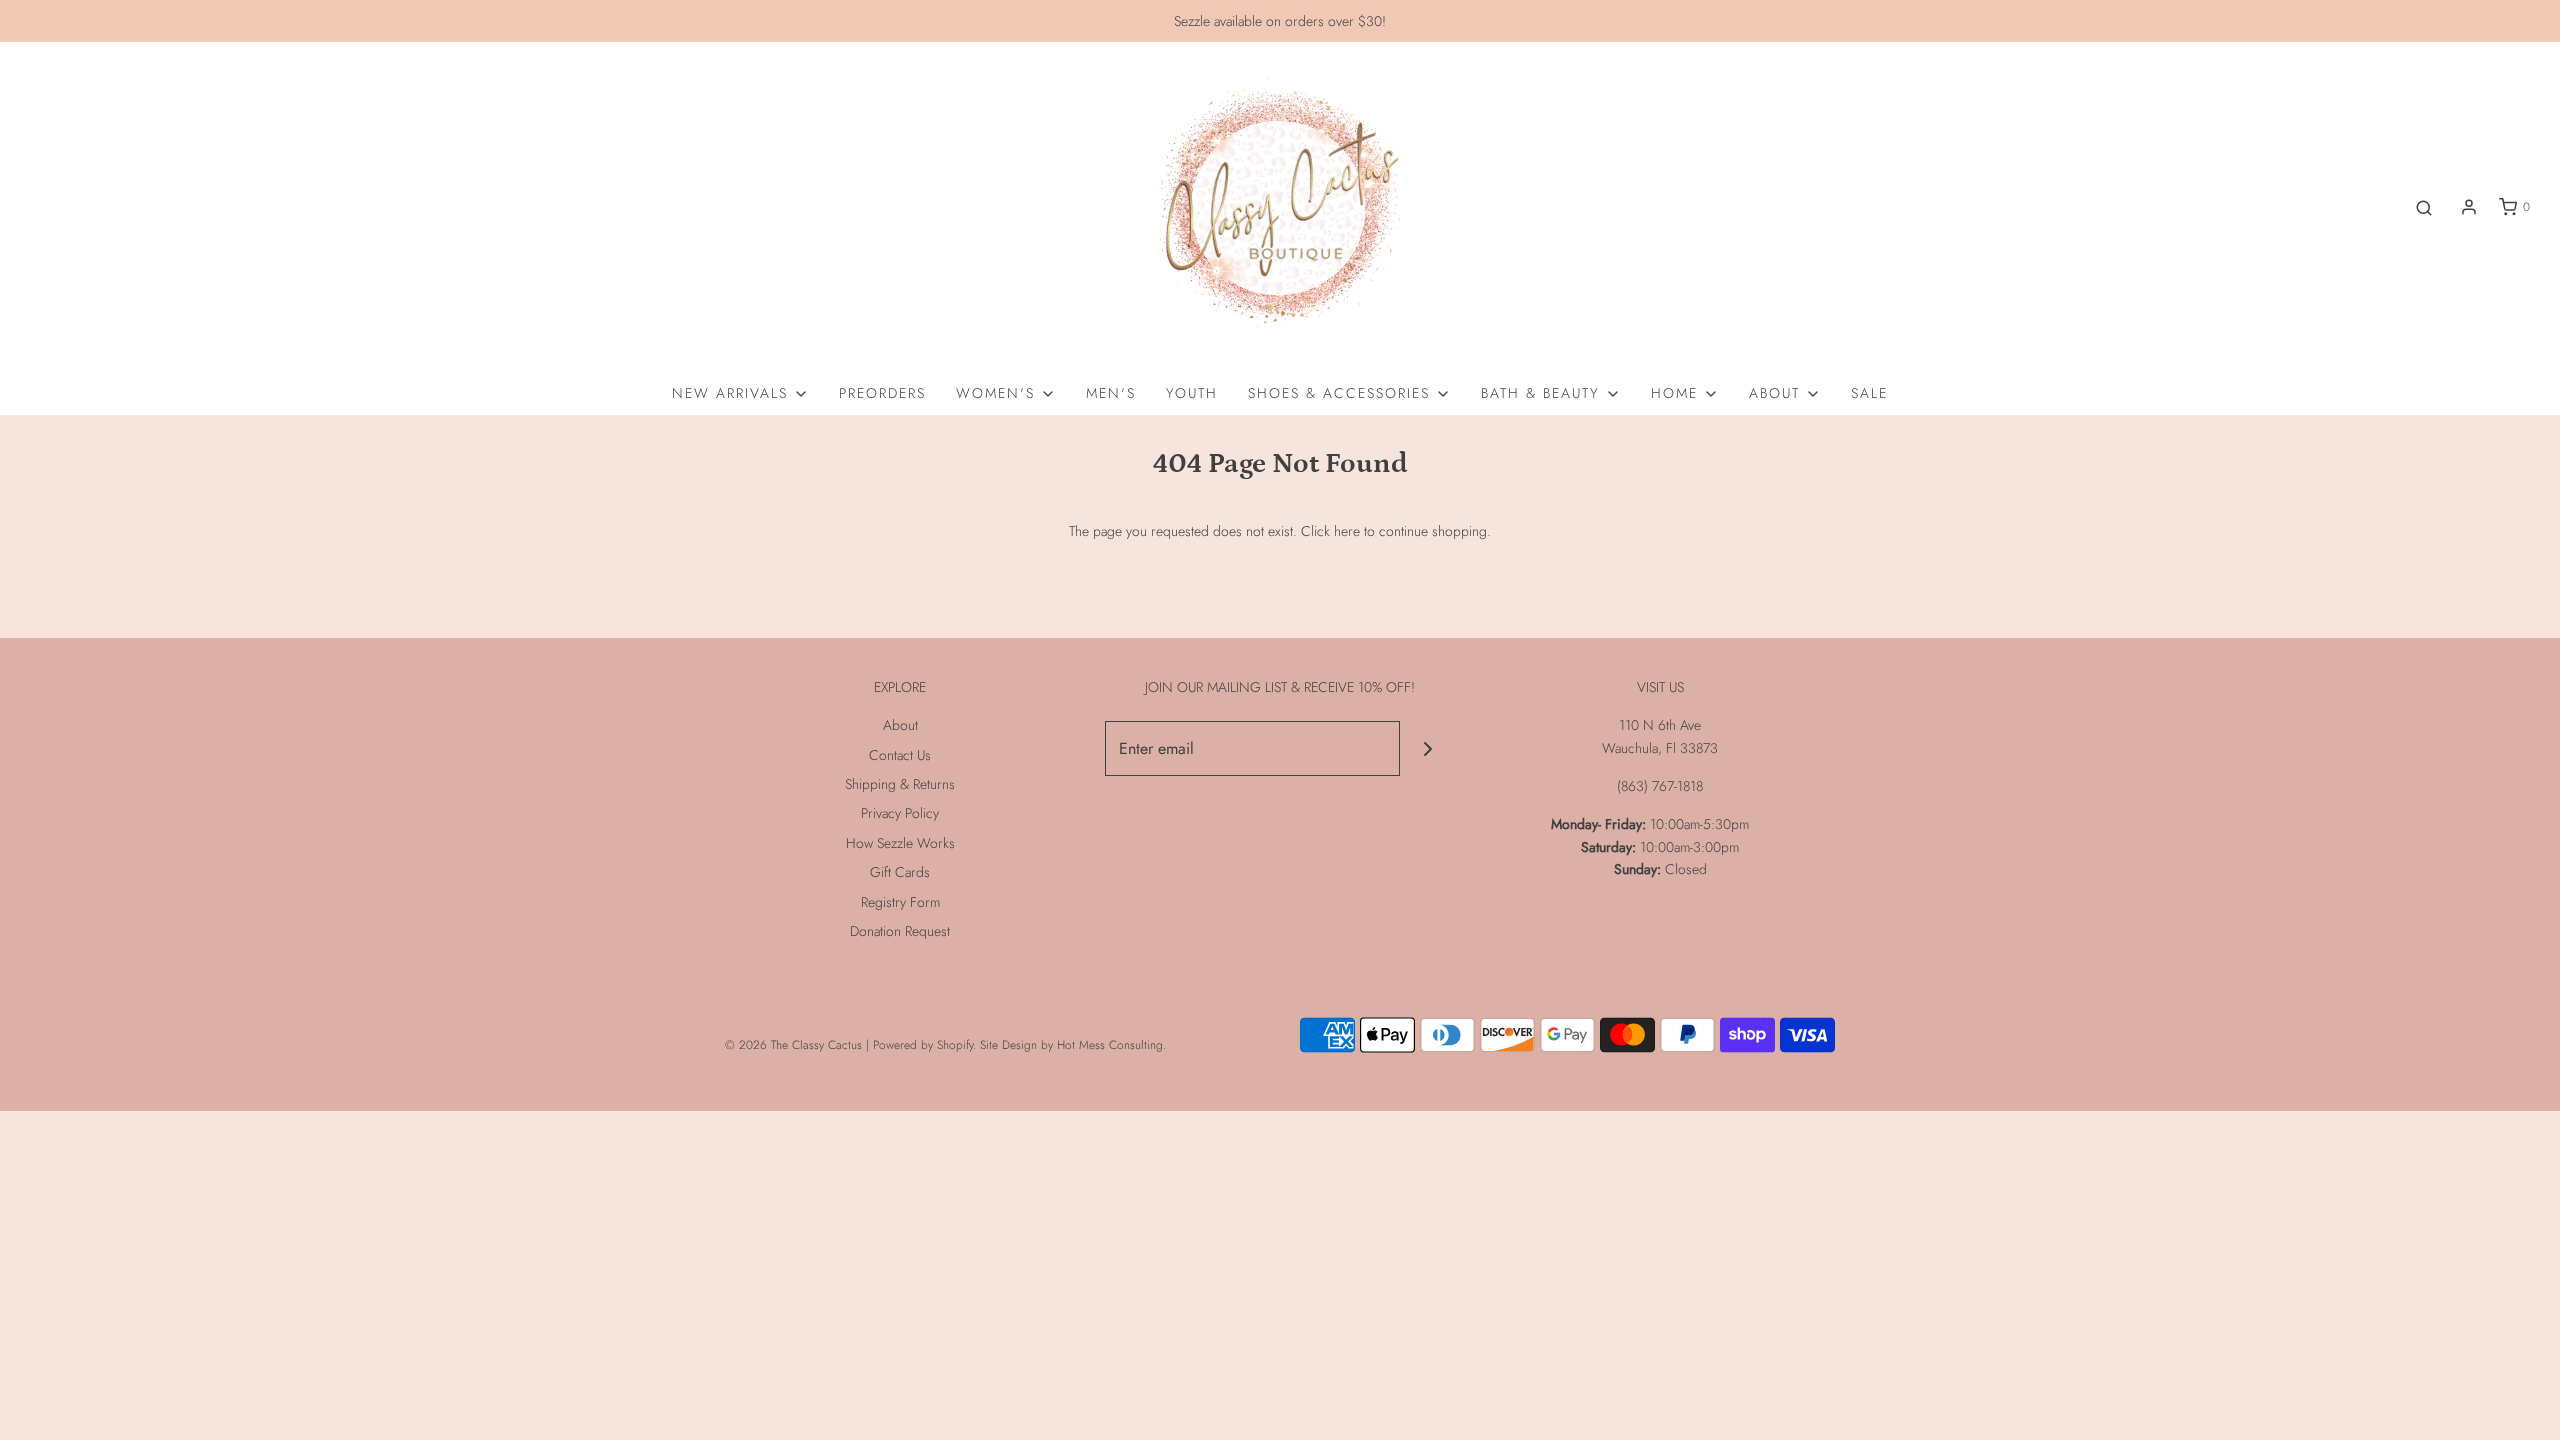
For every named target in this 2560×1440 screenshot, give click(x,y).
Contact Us (900, 755)
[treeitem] (740, 393)
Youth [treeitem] (1192, 393)
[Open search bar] (2424, 207)
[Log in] (2469, 207)
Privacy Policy (900, 813)
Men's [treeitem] (1111, 393)
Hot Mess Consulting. (1111, 1045)
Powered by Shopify (923, 1045)
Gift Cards (900, 872)
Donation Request (900, 931)
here (1347, 531)
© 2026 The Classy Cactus (793, 1045)
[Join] (1427, 748)
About (900, 725)
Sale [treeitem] (1869, 393)
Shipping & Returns (900, 784)
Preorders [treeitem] (882, 393)
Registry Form (900, 902)
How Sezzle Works (900, 843)
